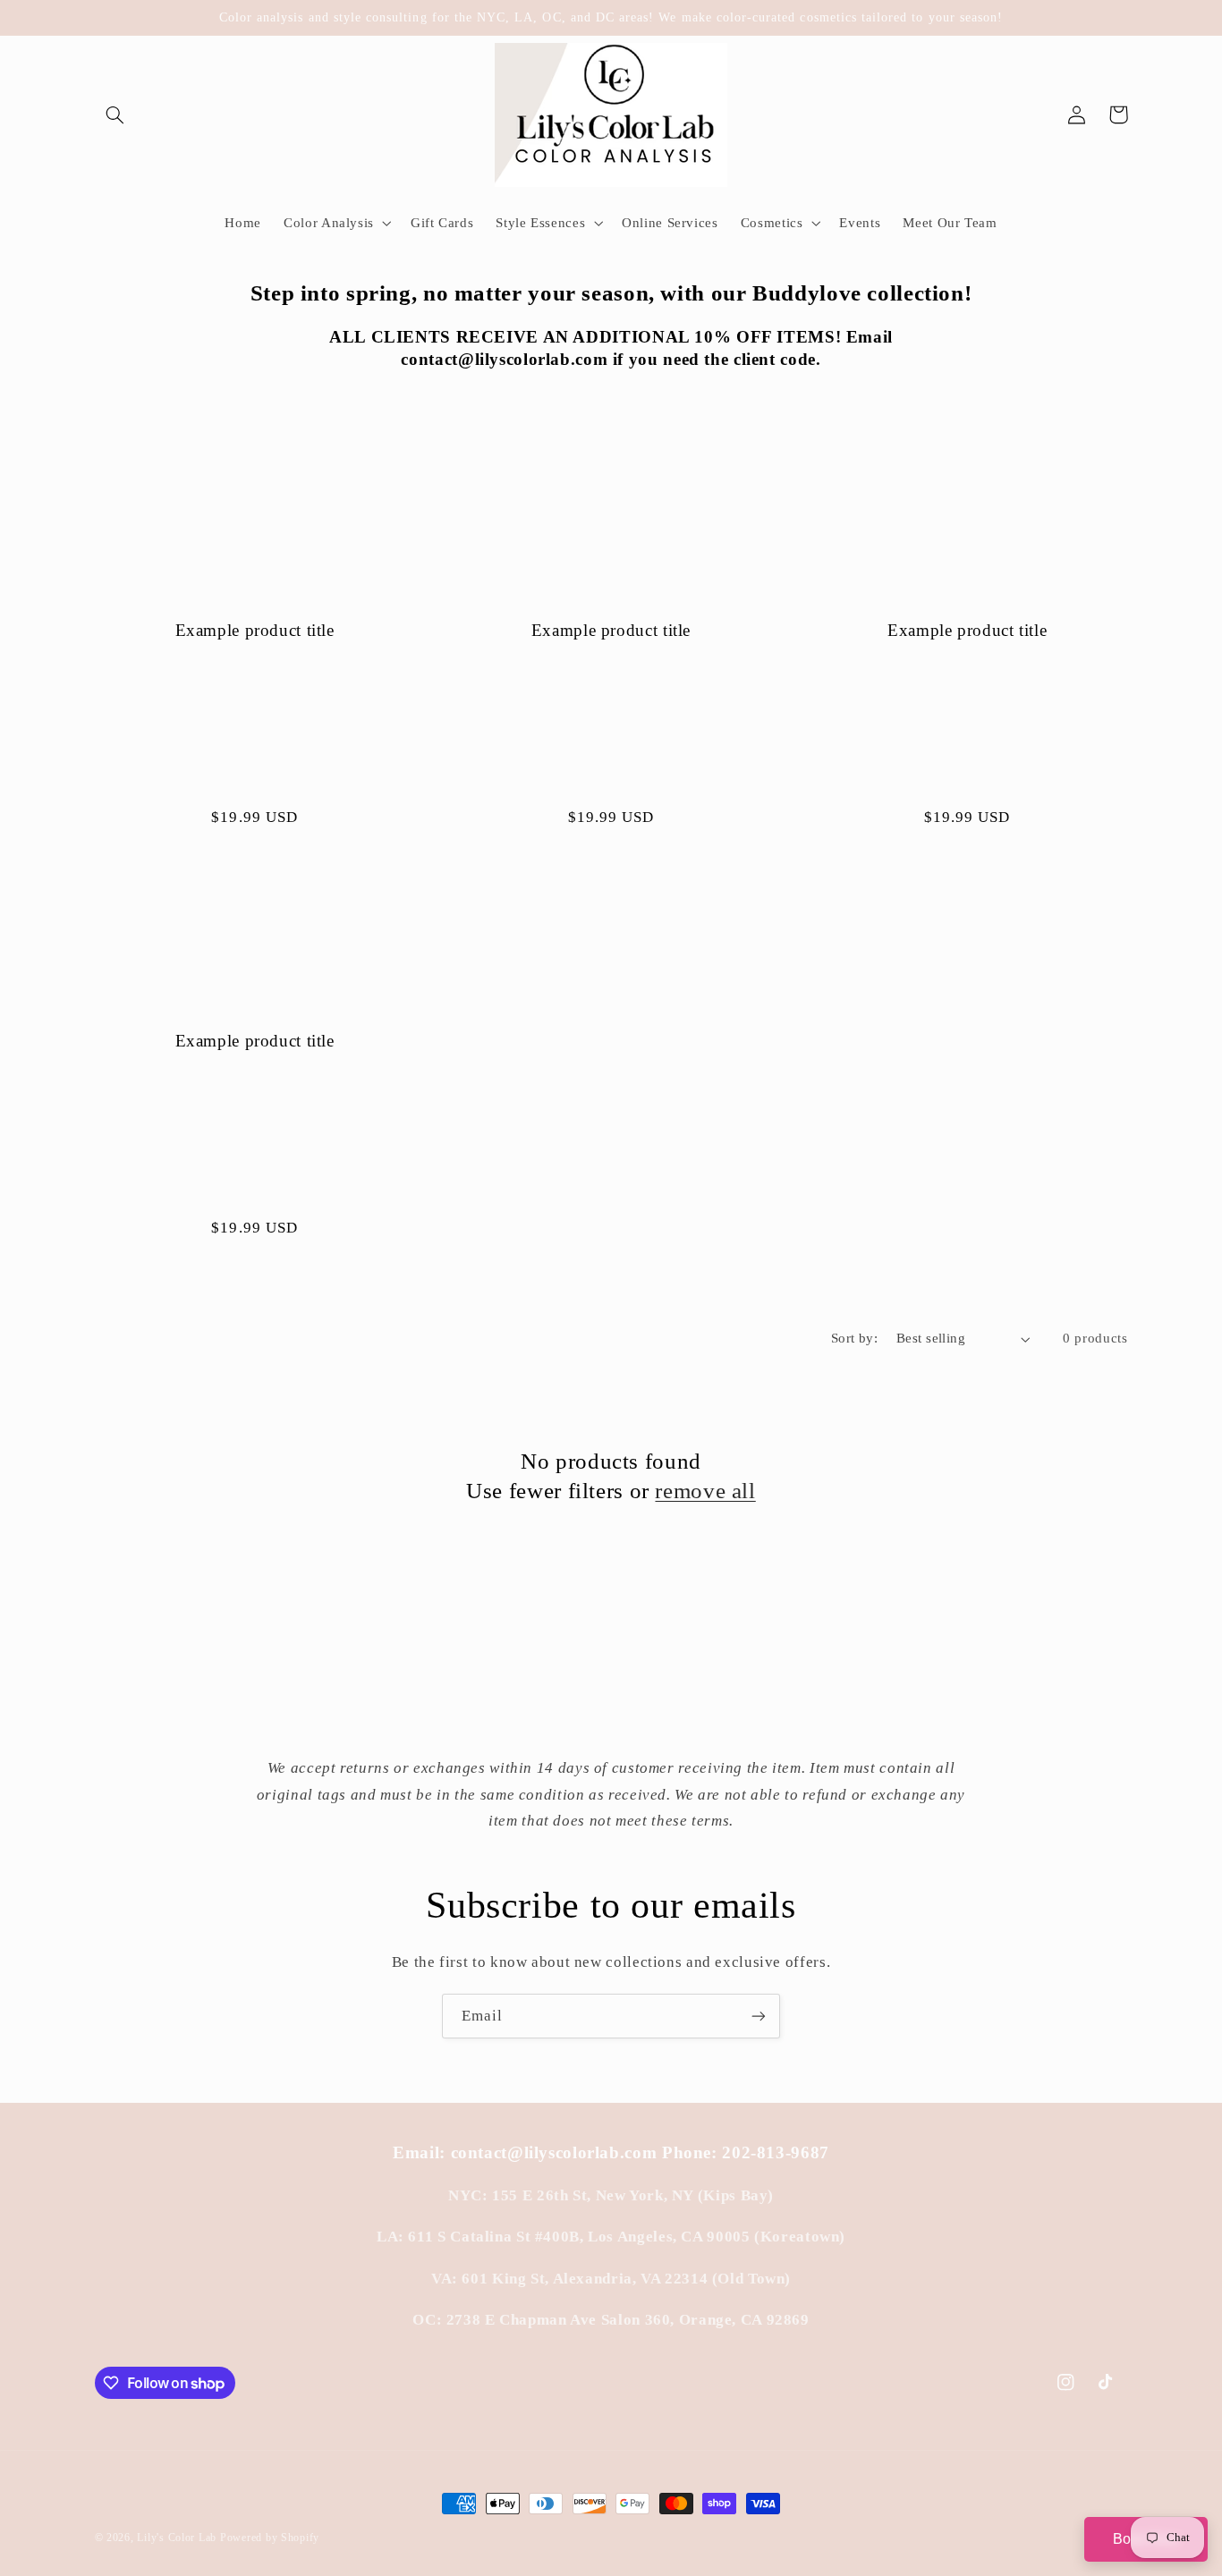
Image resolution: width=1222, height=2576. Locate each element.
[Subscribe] (759, 2016)
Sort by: (854, 1338)
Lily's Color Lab (177, 2538)
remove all (705, 1491)
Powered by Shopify (270, 2538)
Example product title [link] (255, 630)
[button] (115, 114)
